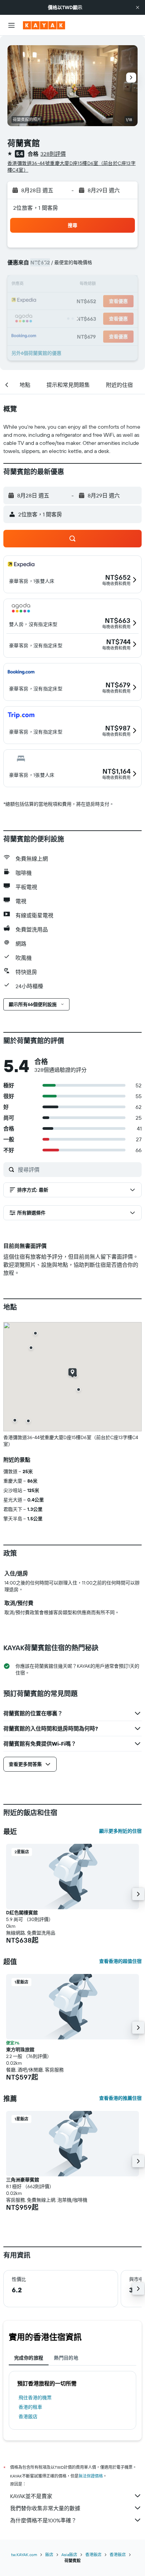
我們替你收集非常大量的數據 (45, 2508)
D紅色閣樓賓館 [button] (22, 1913)
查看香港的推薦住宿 (120, 2098)
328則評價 (53, 154)
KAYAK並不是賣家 (31, 2496)
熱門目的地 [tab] (66, 2358)
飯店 (49, 2555)
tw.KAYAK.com (24, 2555)
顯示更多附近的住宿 (120, 1831)
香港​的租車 (30, 2407)
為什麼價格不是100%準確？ (43, 2520)
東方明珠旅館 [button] (20, 2050)
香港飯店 (28, 2416)
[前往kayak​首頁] (44, 25)
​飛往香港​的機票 (35, 2398)
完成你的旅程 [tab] (29, 2358)
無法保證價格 (91, 2476)
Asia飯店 (69, 2555)
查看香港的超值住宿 (120, 1961)
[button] (138, 7)
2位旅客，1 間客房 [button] (36, 208)
